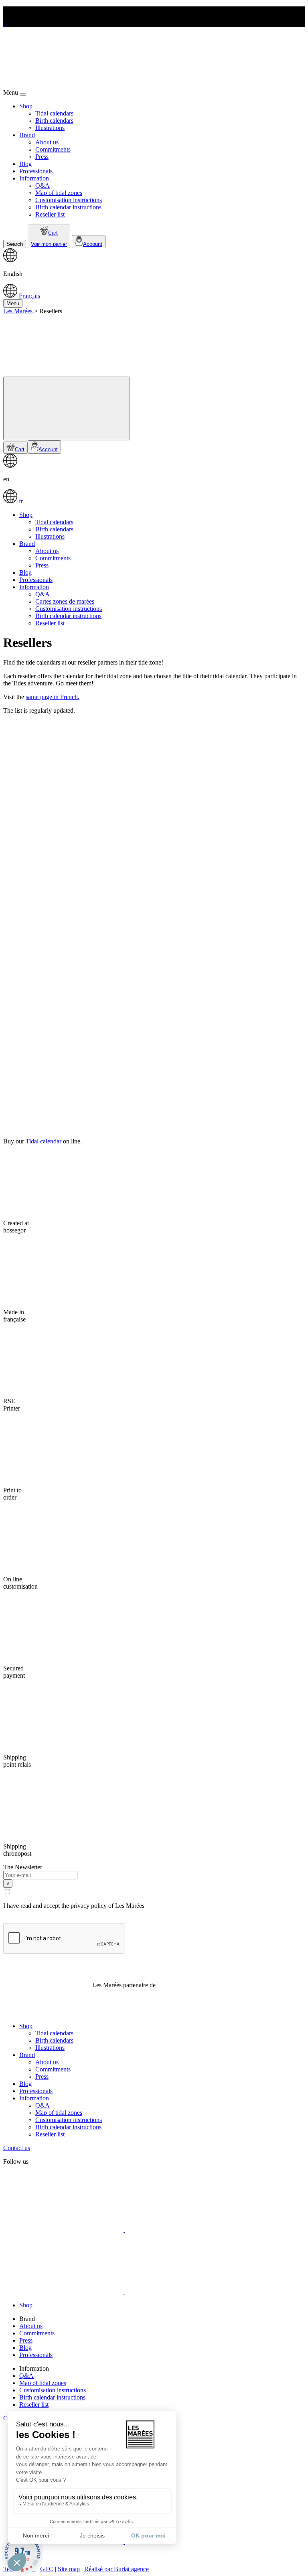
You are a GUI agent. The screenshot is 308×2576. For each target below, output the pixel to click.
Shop (26, 106)
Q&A (43, 185)
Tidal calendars (54, 113)
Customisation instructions (69, 200)
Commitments (53, 149)
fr (21, 501)
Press (42, 157)
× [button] (5, 23)
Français (29, 295)
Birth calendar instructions (68, 207)
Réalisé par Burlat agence (117, 2569)
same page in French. (53, 697)
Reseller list (50, 214)
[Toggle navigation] (67, 408)
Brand (27, 135)
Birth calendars (54, 121)
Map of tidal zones (59, 193)
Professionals (36, 171)
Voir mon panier (49, 244)
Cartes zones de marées (65, 601)
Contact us (17, 2148)
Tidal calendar (44, 1141)
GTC (47, 2569)
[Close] (23, 95)
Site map (69, 2569)
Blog (25, 164)
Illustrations (50, 128)
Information (34, 178)
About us (47, 142)
